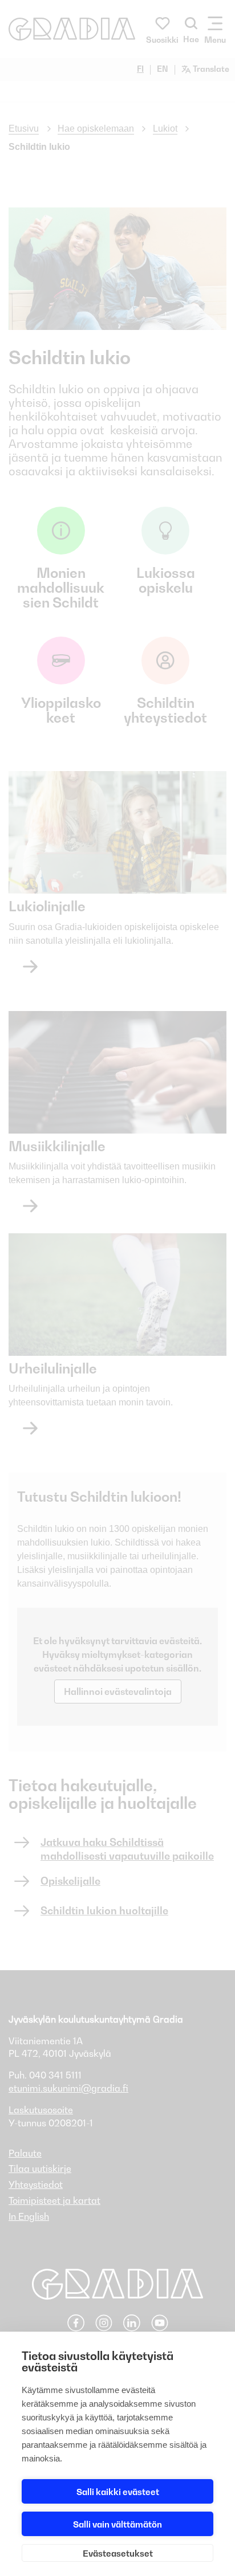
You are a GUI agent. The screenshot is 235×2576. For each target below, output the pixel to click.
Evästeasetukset (118, 2553)
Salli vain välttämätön (117, 2524)
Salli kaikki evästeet (118, 2492)
